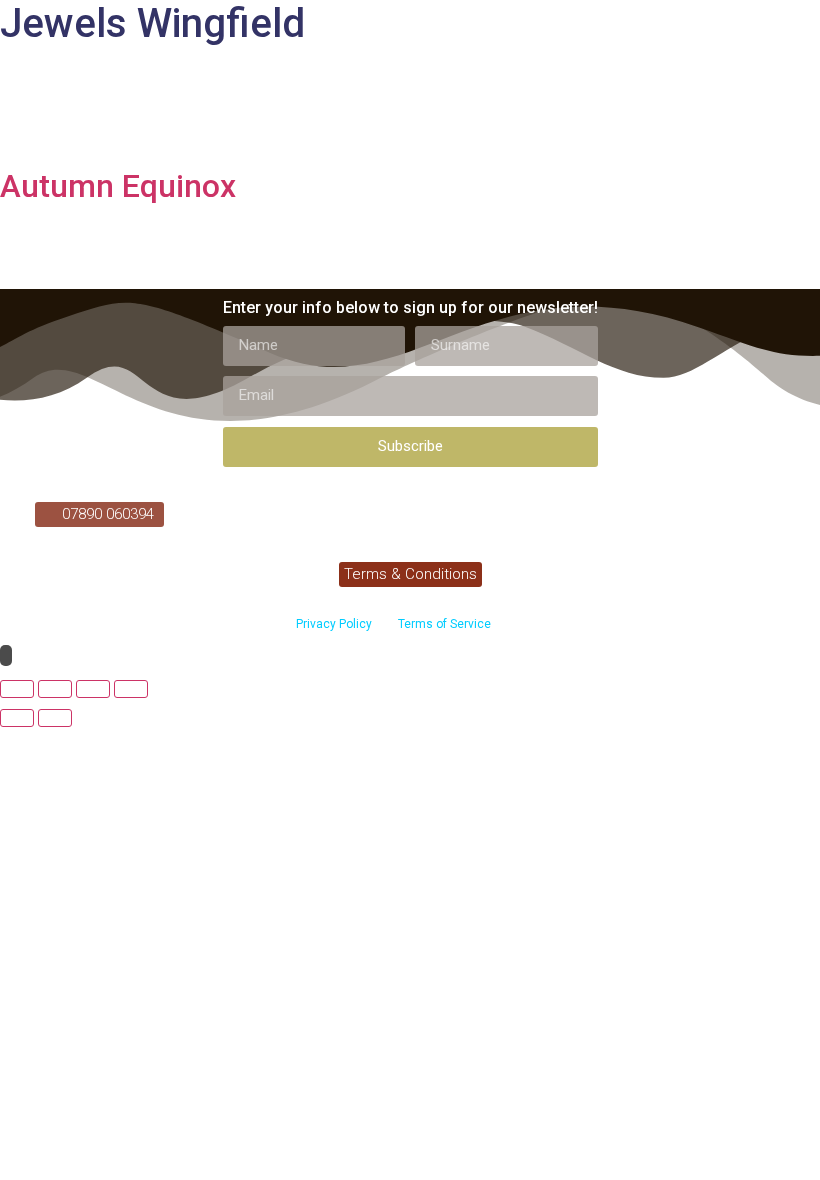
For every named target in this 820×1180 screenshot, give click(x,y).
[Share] (93, 689)
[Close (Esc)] (131, 689)
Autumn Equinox (118, 186)
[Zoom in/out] (17, 689)
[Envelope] (265, 513)
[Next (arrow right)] (55, 718)
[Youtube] (228, 513)
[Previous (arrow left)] (17, 718)
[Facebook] (191, 513)
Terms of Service (443, 624)
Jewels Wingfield (152, 23)
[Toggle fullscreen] (55, 689)
